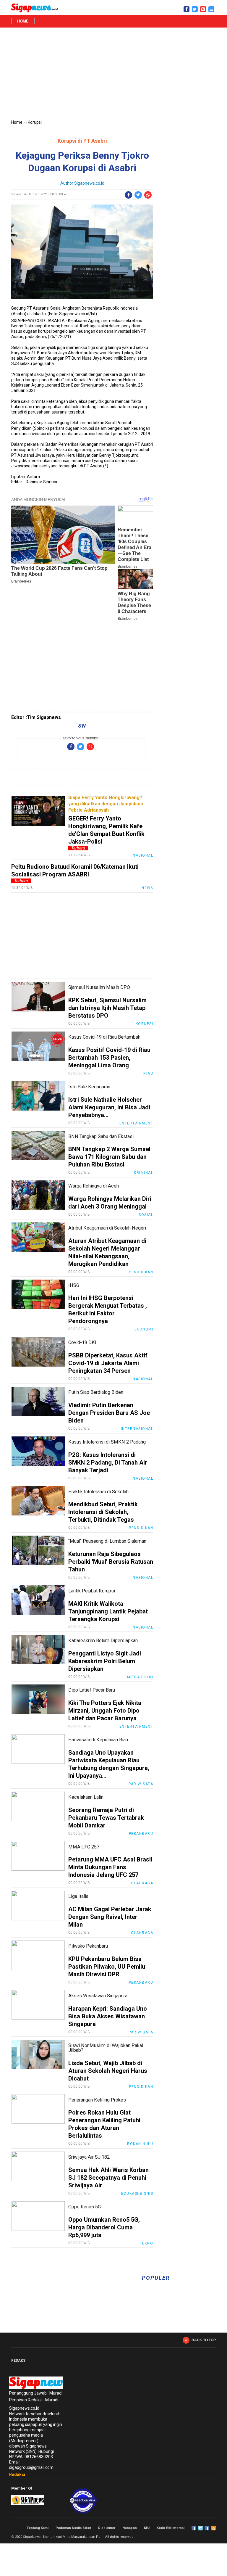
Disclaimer (107, 2528)
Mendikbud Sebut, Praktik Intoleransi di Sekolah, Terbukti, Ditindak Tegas (103, 1512)
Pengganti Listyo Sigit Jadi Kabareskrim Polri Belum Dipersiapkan (105, 1661)
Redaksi (17, 2474)
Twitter (200, 2528)
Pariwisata (141, 1784)
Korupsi (35, 122)
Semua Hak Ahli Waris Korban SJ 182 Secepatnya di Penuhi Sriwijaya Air (108, 2178)
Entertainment (136, 1123)
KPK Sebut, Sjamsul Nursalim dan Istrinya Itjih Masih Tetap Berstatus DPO (107, 1008)
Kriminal (144, 1173)
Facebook (194, 2528)
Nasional (143, 855)
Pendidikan (141, 1272)
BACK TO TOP (204, 2340)
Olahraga (142, 1883)
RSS (213, 2528)
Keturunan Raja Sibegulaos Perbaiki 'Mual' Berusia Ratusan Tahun (111, 1562)
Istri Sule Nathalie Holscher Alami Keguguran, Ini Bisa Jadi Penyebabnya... (109, 1107)
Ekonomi (144, 1329)
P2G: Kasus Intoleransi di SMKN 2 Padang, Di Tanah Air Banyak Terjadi (108, 1462)
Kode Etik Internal (171, 2528)
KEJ (147, 2528)
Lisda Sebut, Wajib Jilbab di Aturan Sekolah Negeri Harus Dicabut (108, 2071)
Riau (148, 1074)
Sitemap (207, 2528)
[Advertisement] (113, 74)
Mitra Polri (140, 1677)
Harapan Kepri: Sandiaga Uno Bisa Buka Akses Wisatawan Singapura (108, 2016)
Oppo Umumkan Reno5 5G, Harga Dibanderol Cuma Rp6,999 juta (104, 2227)
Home (23, 21)
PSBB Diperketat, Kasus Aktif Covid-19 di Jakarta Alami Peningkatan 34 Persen (108, 1363)
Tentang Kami (38, 2528)
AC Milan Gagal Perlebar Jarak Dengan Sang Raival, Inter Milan (110, 1917)
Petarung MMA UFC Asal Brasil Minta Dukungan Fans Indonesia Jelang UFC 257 (110, 1867)
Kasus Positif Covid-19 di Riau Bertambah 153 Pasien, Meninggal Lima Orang (109, 1058)
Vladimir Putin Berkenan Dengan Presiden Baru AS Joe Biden (109, 1413)
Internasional (137, 1429)
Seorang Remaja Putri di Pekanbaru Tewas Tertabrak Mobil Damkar (106, 1818)
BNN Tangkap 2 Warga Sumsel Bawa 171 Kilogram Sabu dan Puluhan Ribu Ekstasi (109, 1157)
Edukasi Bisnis (137, 2194)
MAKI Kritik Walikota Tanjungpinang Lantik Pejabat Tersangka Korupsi (108, 1611)
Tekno (147, 2243)
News (147, 888)
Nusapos (130, 2528)
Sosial (146, 1215)
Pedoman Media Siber (73, 2528)
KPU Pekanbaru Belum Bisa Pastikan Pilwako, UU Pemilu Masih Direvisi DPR (107, 1967)
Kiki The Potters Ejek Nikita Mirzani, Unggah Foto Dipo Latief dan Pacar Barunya (105, 1711)
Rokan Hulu (140, 2144)
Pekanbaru (141, 1834)
